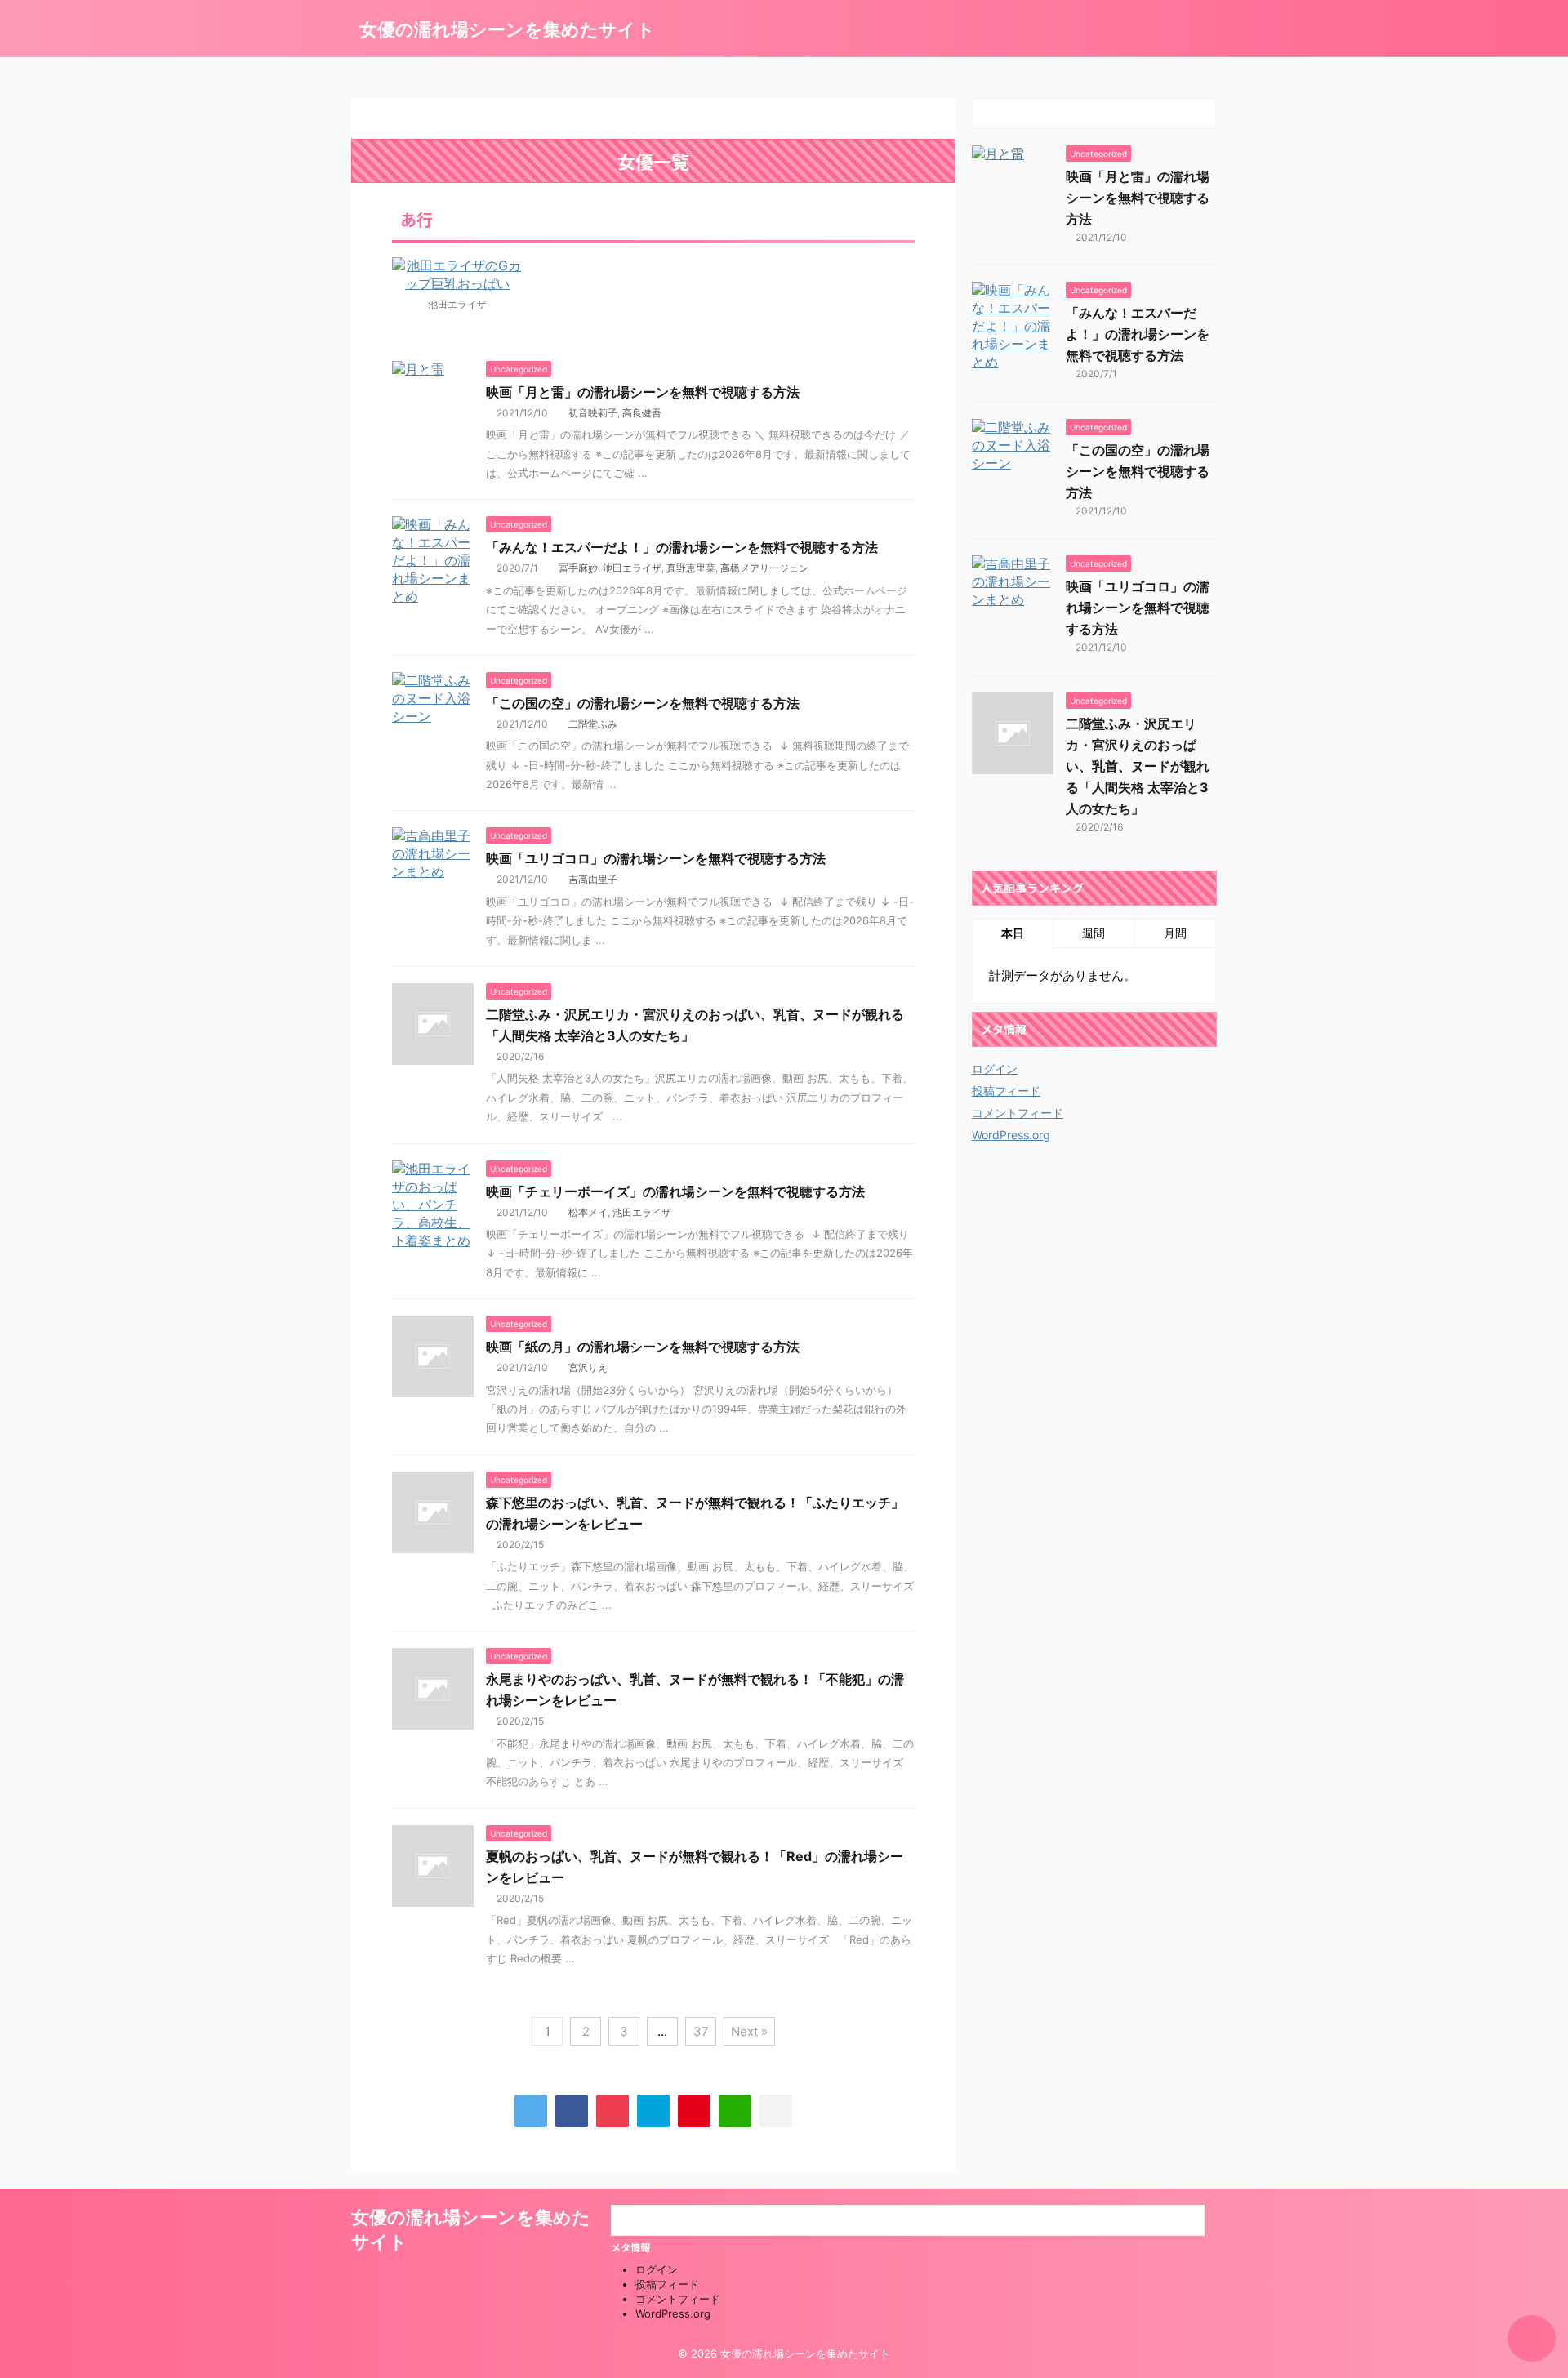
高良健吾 (642, 413)
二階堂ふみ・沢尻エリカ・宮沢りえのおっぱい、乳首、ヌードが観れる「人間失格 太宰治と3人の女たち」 (1138, 766)
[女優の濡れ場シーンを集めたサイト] (653, 2111)
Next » (749, 2031)
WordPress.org (1011, 1135)
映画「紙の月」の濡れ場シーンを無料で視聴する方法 (643, 1347)
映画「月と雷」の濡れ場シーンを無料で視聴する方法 (643, 392)
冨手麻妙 (578, 568)
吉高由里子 (593, 879)
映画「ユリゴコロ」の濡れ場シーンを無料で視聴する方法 (656, 858)
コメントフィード (1018, 1113)
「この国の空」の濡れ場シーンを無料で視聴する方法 (643, 703)
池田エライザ (632, 568)
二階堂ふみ (593, 724)
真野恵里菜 (691, 568)
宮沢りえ (588, 1367)
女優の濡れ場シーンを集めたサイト (507, 29)
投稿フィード (1006, 1091)
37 (701, 2031)
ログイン (995, 1069)
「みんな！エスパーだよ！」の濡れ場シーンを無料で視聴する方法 (682, 547)
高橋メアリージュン (764, 568)
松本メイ (588, 1212)
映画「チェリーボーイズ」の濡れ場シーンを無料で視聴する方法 (675, 1191)
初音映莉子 (593, 413)
